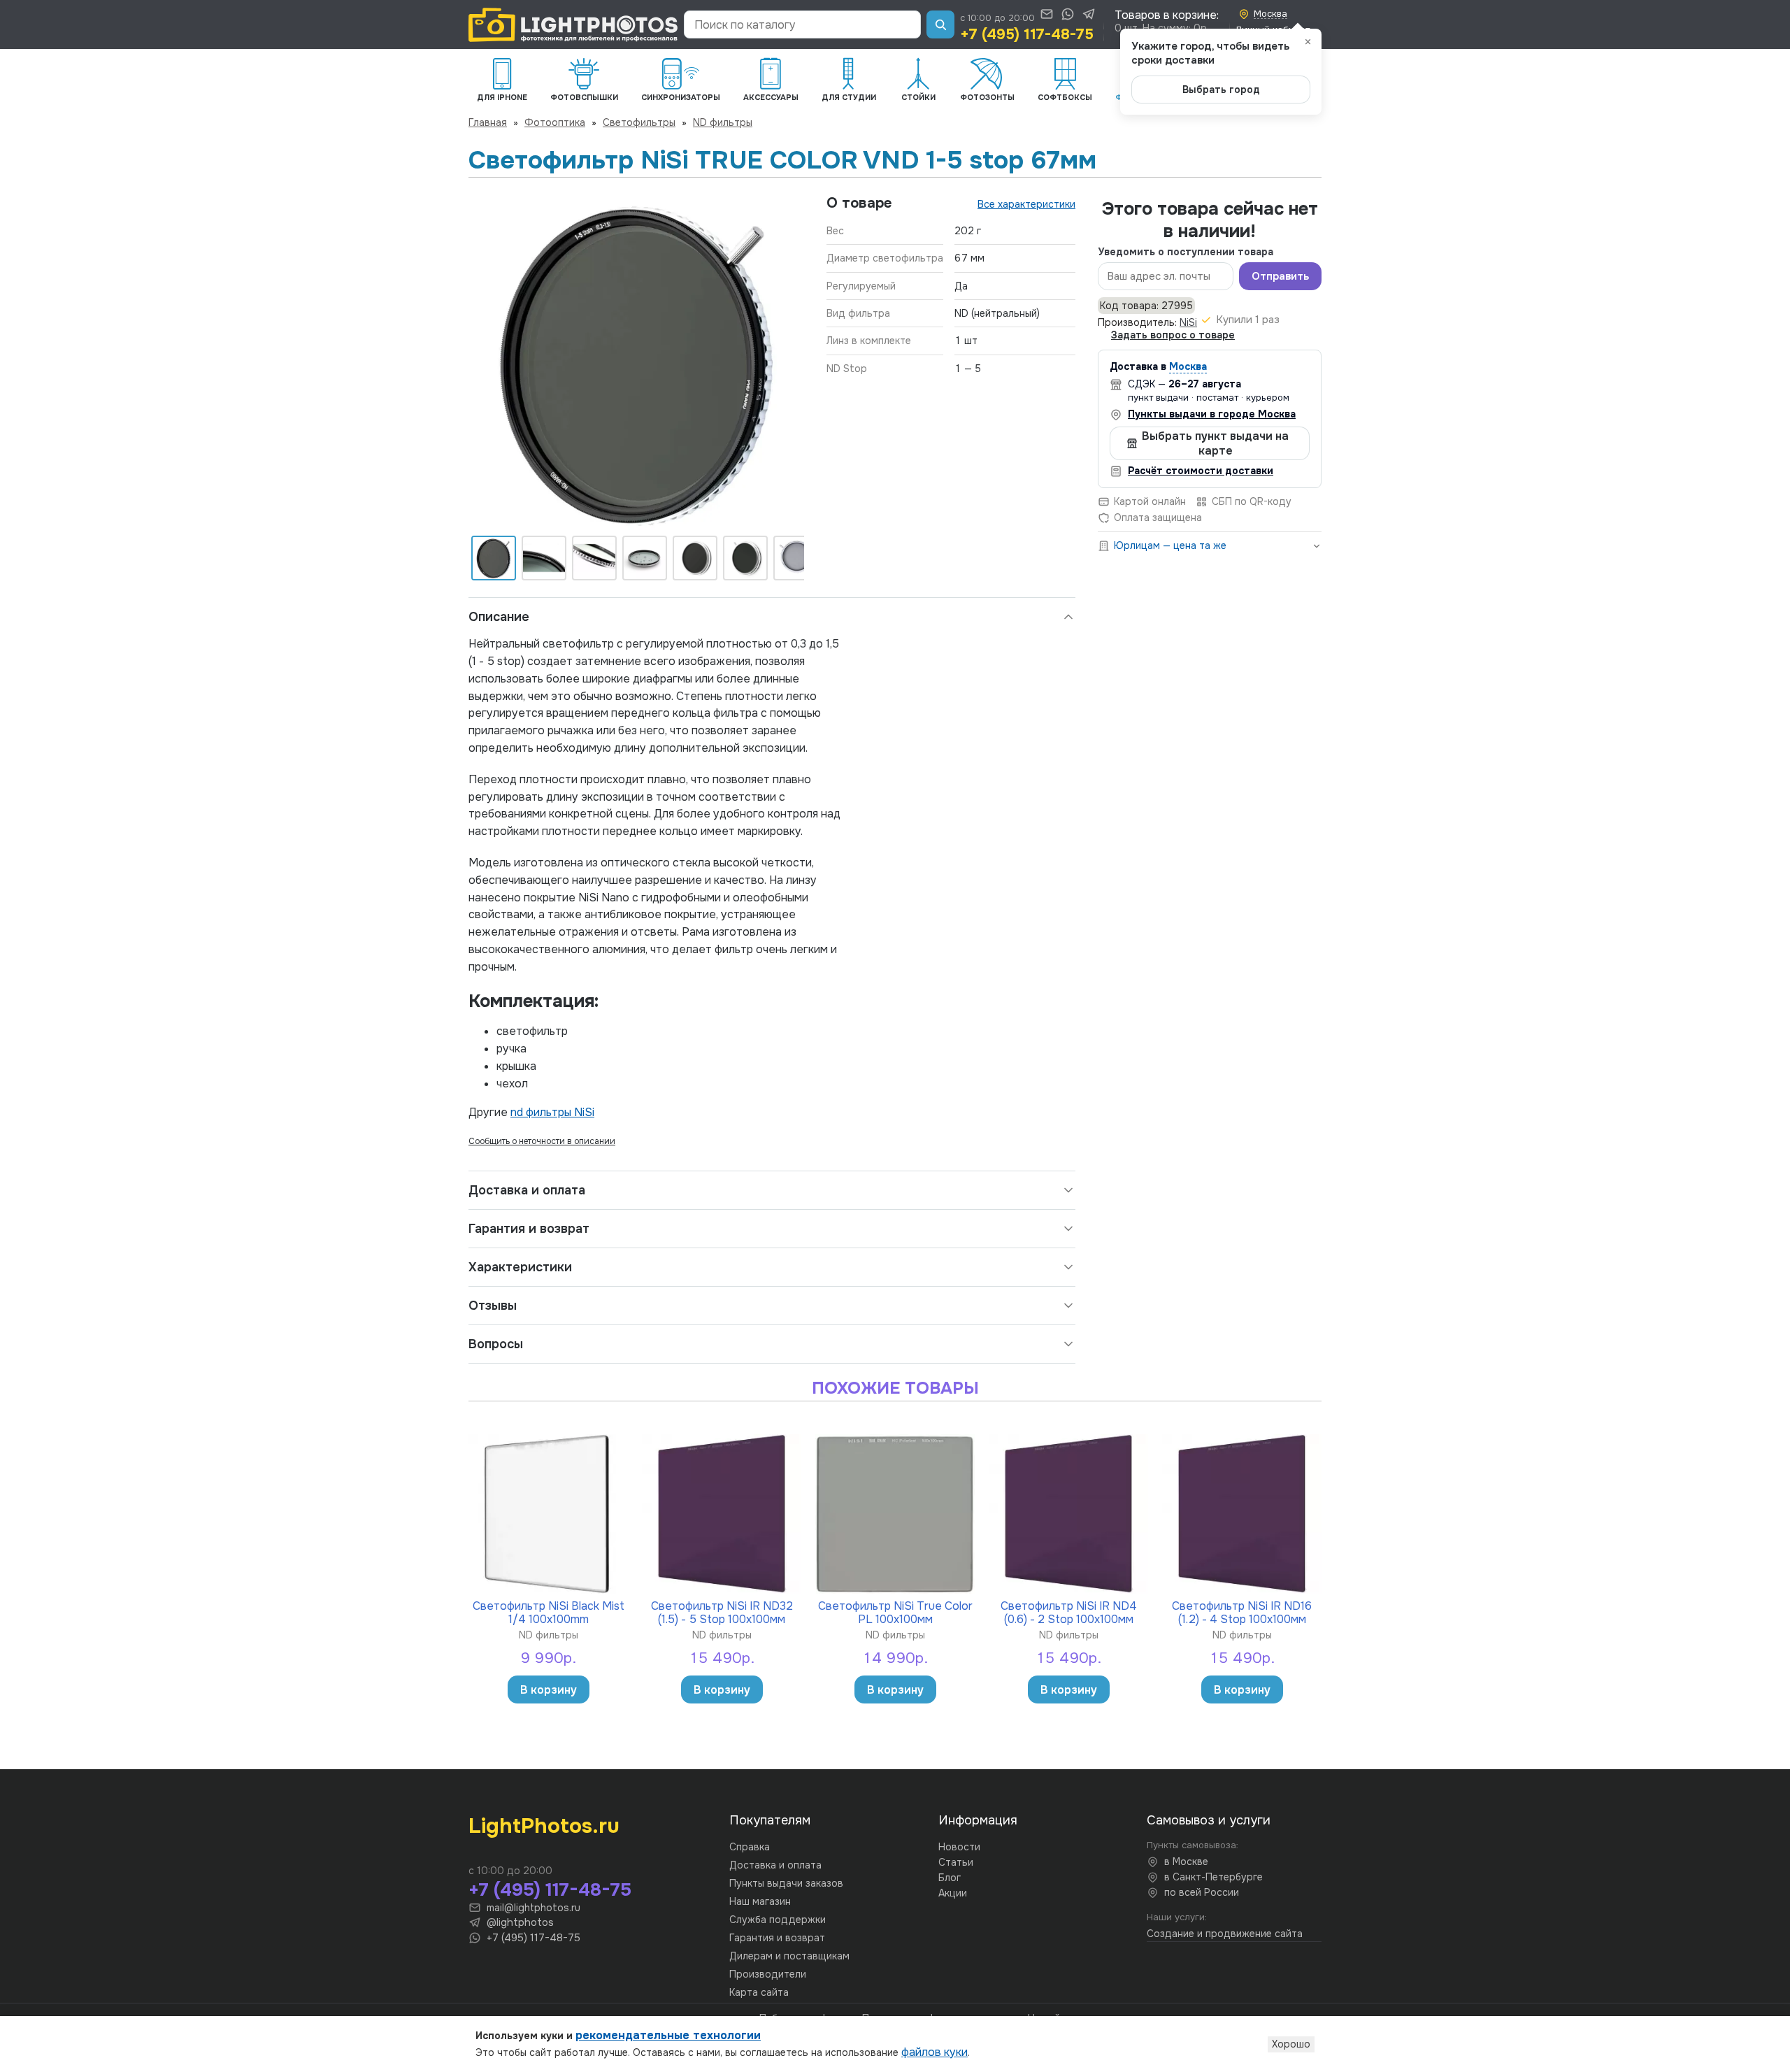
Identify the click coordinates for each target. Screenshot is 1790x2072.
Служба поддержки (778, 1920)
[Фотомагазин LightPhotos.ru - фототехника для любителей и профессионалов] (573, 25)
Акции (953, 1893)
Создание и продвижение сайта (1225, 1934)
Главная (488, 122)
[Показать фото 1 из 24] (494, 558)
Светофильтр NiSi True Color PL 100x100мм (895, 1612)
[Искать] (940, 24)
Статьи (956, 1862)
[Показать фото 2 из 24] (544, 558)
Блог (950, 1878)
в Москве (1186, 1862)
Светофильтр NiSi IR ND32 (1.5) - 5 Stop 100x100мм (722, 1612)
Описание (499, 617)
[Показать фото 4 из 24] (645, 558)
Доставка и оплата (527, 1190)
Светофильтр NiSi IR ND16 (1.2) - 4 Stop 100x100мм (1242, 1612)
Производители (768, 1974)
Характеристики (520, 1267)
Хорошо (1291, 2044)
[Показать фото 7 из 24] (796, 558)
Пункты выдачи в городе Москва (1212, 414)
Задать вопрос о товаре (1173, 335)
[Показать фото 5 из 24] (695, 558)
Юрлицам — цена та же (1170, 545)
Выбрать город (1221, 90)
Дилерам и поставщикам (789, 1956)
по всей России (1202, 1892)
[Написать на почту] (1047, 14)
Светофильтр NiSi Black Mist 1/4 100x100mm (549, 1612)
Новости (959, 1847)
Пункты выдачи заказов (786, 1883)
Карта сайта (759, 1992)
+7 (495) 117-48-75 (1027, 34)
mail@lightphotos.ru (534, 1908)
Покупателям (770, 1820)
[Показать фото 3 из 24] (594, 558)
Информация (978, 1820)
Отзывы (493, 1306)
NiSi (1188, 322)
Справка (750, 1847)
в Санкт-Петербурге (1213, 1877)
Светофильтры (639, 122)
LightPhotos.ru (544, 1826)
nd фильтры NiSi (552, 1112)
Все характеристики (1026, 204)
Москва (1188, 366)
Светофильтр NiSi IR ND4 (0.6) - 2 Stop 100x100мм (1069, 1612)
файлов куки (935, 2052)
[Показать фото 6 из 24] (745, 558)
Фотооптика (555, 122)
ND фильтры (723, 122)
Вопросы (496, 1344)
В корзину (549, 1690)
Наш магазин (760, 1901)
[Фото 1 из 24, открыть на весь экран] (636, 362)
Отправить (1280, 276)
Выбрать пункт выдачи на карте (1215, 443)
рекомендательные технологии (668, 2035)
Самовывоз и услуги (1209, 1820)
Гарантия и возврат (529, 1229)
